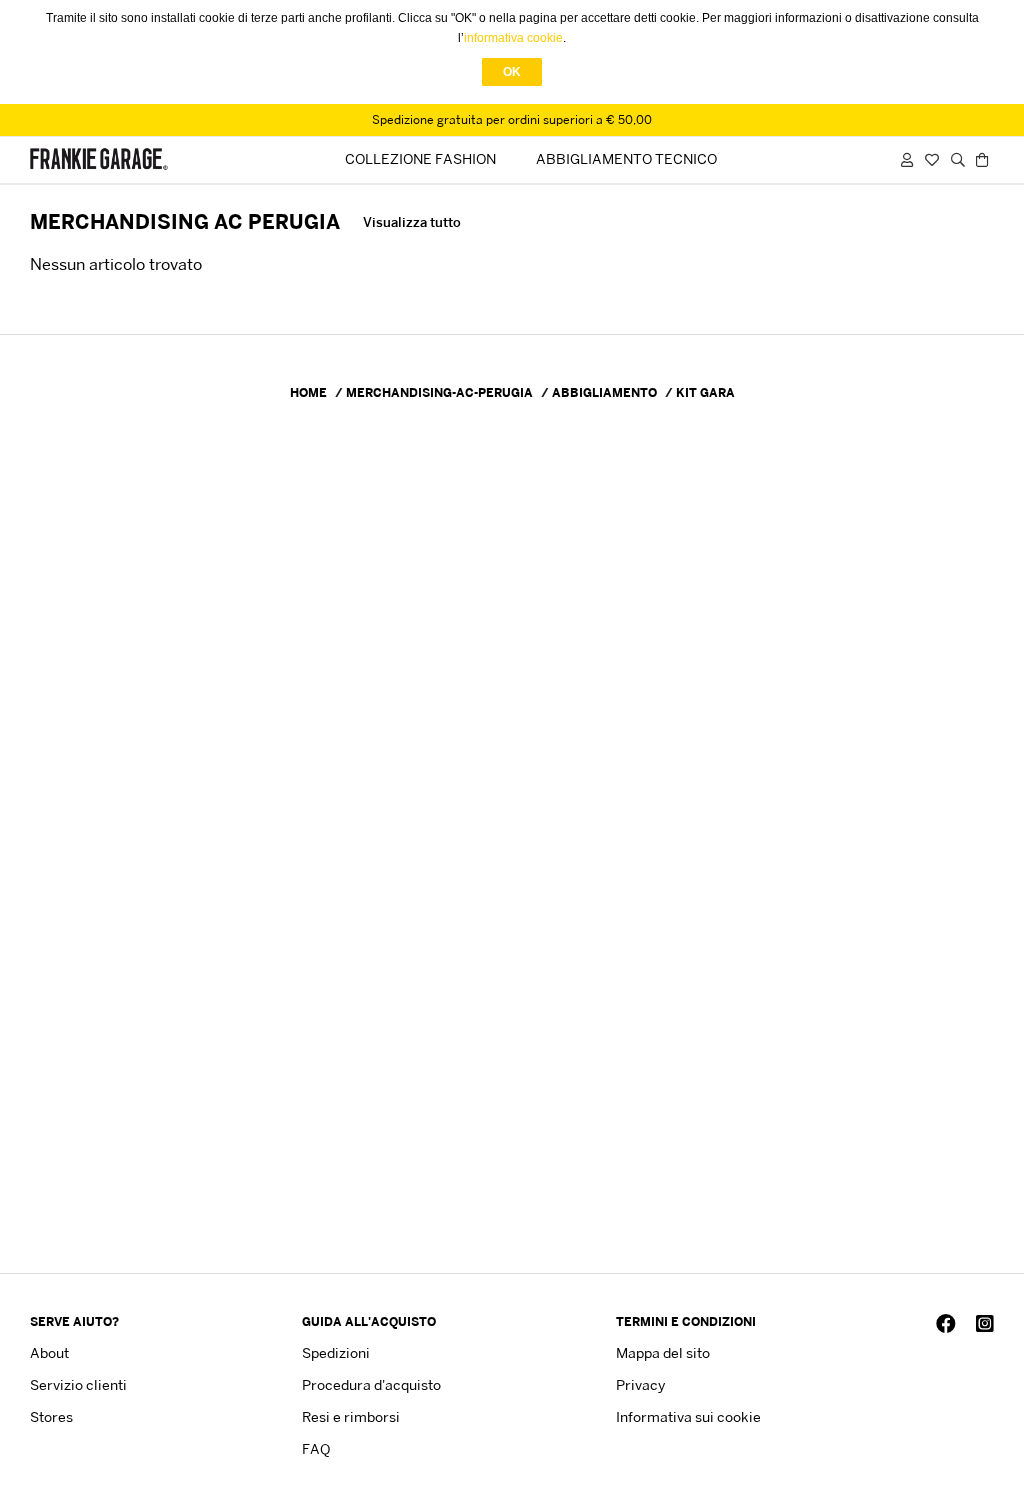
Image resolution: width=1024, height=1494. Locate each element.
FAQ (316, 1448)
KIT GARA (705, 392)
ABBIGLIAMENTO (604, 392)
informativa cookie (513, 38)
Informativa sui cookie (688, 1416)
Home (308, 392)
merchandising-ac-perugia (439, 392)
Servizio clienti (78, 1384)
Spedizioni (336, 1352)
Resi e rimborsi (351, 1416)
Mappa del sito (663, 1352)
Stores (51, 1416)
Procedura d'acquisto (371, 1384)
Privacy (640, 1384)
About (49, 1352)
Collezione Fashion (420, 158)
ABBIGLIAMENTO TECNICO (626, 158)
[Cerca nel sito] (958, 159)
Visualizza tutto (412, 222)
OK (512, 72)
